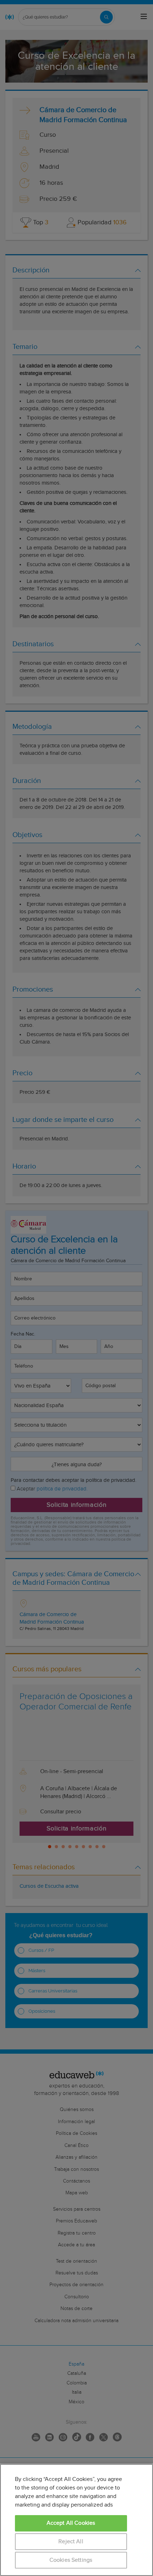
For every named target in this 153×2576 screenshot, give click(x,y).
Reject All (71, 2542)
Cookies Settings (71, 2560)
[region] (76, 2520)
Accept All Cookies (71, 2523)
